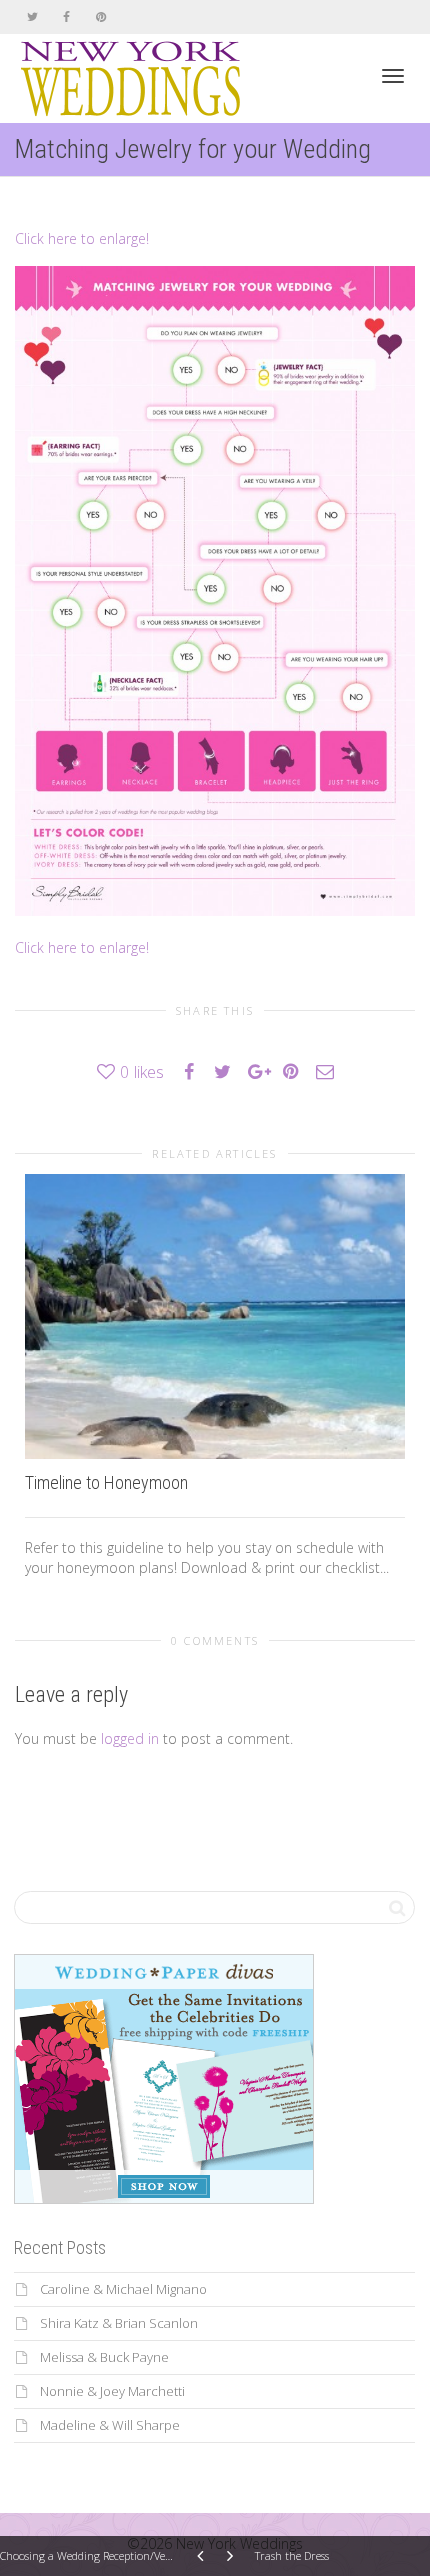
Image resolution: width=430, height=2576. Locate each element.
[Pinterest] (100, 16)
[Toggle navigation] (393, 76)
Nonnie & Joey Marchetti (112, 2391)
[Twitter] (32, 16)
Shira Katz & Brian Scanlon (119, 2323)
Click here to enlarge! (82, 238)
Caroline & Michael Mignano (123, 2289)
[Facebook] (66, 16)
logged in (130, 1738)
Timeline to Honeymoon (106, 1482)
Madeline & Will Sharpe (110, 2425)
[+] (215, 1316)
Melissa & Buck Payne (104, 2357)
